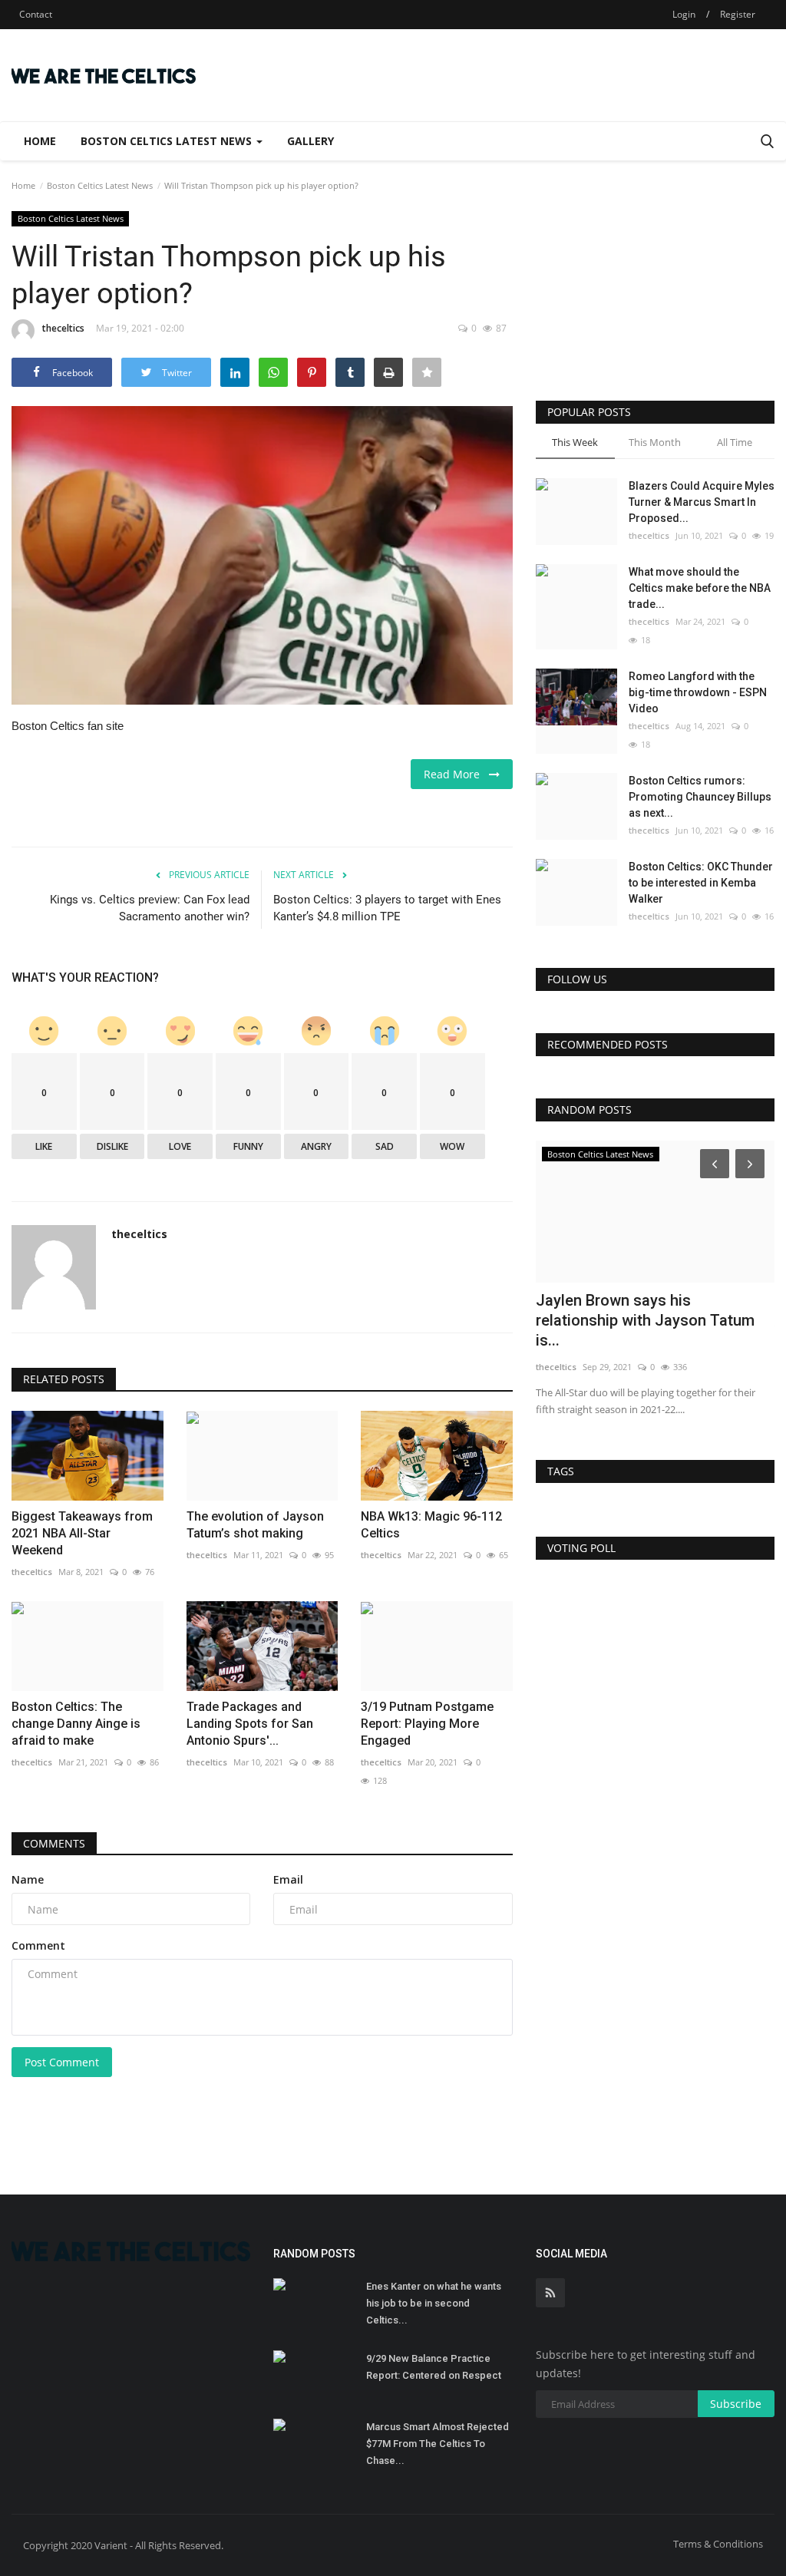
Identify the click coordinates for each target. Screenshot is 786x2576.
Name (28, 1879)
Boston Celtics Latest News (100, 185)
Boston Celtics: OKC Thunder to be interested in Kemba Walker (701, 883)
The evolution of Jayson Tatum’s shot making (255, 1525)
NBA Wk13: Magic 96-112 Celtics (431, 1525)
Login (684, 14)
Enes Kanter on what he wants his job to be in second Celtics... (434, 2303)
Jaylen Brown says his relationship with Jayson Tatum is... (645, 1320)
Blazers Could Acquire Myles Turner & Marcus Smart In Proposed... (702, 502)
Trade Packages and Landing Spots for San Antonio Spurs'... (250, 1724)
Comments (54, 1843)
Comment (38, 1945)
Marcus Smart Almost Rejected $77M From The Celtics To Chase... (438, 2444)
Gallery (310, 141)
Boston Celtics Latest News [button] (168, 141)
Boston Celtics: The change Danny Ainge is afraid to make (76, 1724)
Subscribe (736, 2404)
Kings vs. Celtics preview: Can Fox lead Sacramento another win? (150, 908)
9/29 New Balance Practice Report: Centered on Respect (434, 2367)
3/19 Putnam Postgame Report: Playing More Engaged (427, 1724)
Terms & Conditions (718, 2544)
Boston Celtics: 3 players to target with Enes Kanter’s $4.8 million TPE (387, 908)
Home (40, 141)
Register (738, 14)
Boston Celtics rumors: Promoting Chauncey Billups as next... (700, 797)
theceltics (63, 328)
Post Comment (62, 2062)
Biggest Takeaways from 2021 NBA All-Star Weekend (82, 1533)
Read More (456, 774)
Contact (36, 14)
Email (288, 1879)
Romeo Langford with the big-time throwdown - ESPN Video (698, 692)
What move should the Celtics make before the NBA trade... (700, 588)
